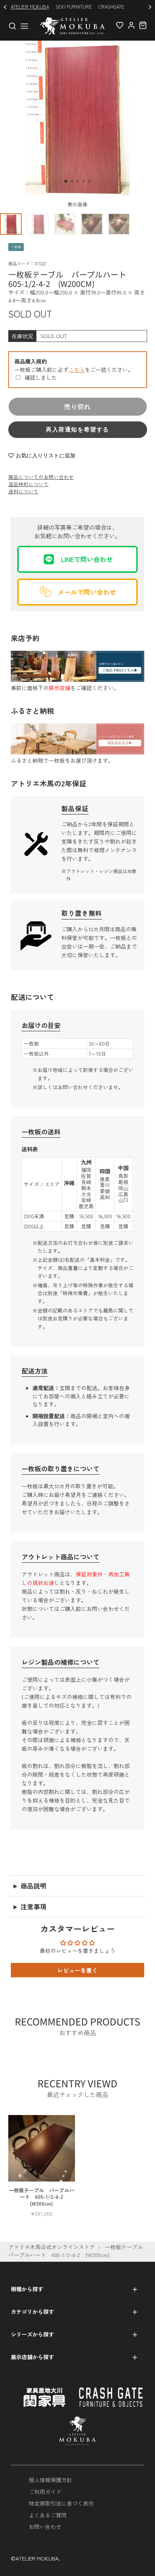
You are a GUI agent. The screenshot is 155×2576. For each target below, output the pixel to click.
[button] (66, 181)
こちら (77, 369)
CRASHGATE (111, 7)
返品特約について (28, 484)
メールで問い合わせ (87, 592)
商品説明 (34, 1886)
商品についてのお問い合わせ (41, 477)
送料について (23, 491)
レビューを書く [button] (77, 1970)
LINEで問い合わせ (87, 559)
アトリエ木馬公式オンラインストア (52, 2247)
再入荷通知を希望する (77, 430)
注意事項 (34, 1906)
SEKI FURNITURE (74, 7)
